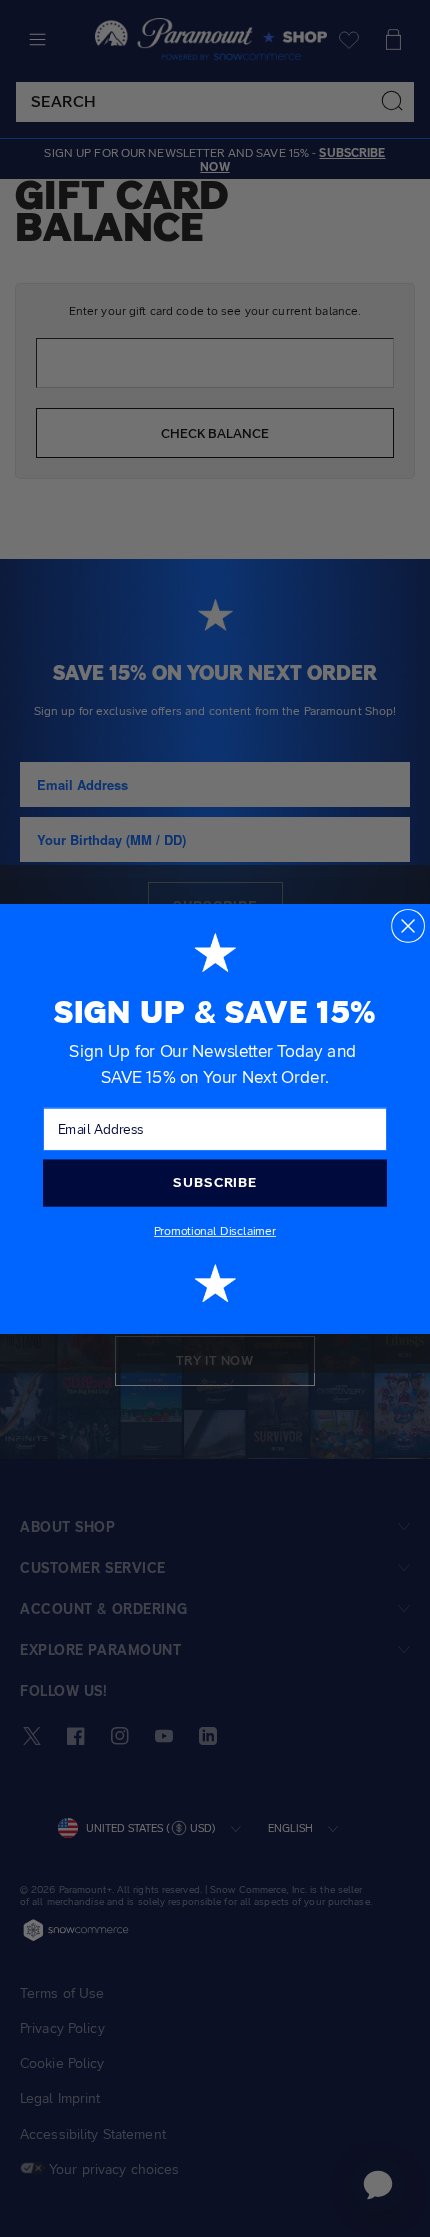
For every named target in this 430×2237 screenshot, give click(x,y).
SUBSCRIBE (214, 1182)
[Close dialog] (408, 925)
